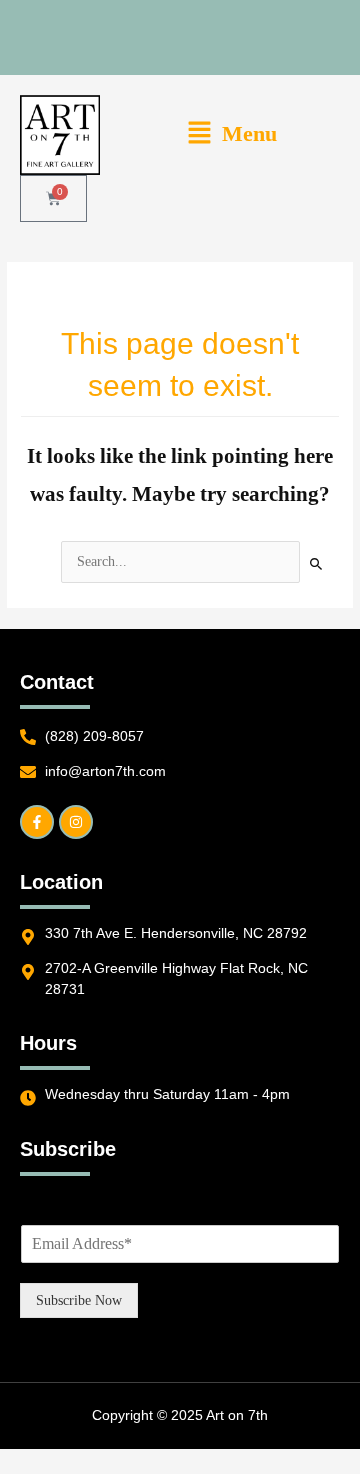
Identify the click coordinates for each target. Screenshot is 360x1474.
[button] (231, 134)
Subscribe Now (79, 1300)
